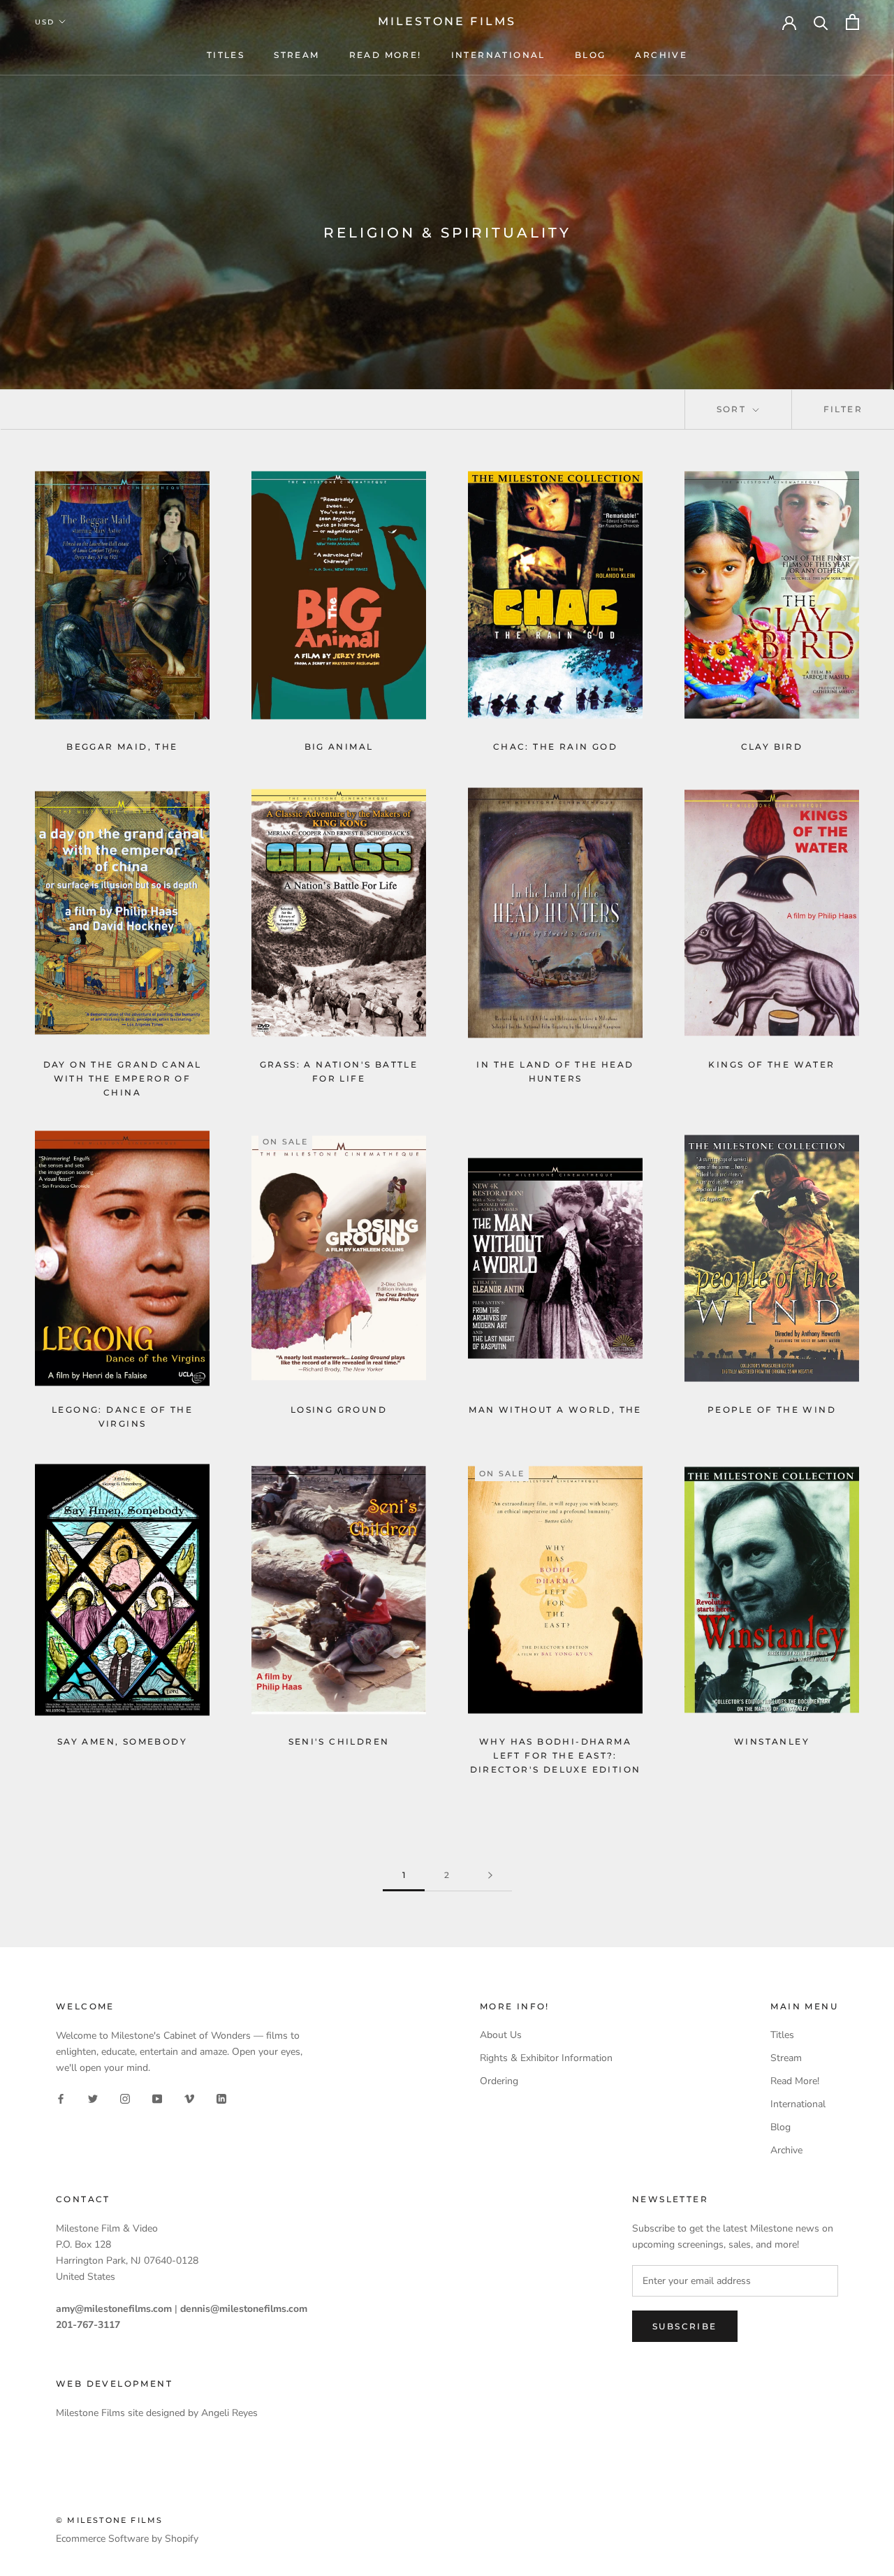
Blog (591, 55)
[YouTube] (157, 2098)
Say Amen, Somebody (122, 1741)
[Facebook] (61, 2098)
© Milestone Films (109, 2520)
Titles (226, 55)
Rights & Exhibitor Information (546, 2058)
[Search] (821, 22)
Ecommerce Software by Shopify (127, 2539)
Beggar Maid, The (122, 747)
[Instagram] (125, 2098)
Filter (843, 409)
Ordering (499, 2081)
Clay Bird (772, 747)
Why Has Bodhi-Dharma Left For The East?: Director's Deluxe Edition (556, 1755)
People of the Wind (772, 1410)
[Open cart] (852, 22)
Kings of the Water (771, 1064)
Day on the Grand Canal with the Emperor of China (123, 1078)
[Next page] (490, 1876)
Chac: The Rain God (555, 747)
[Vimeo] (189, 2098)
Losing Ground (339, 1410)
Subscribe (685, 2326)
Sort (733, 409)
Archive (661, 55)
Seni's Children (339, 1741)
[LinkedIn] (221, 2098)
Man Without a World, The (555, 1410)
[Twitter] (93, 2098)
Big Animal (339, 747)
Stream (296, 55)
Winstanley (772, 1741)
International (498, 55)
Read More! (386, 55)
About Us (501, 2035)
